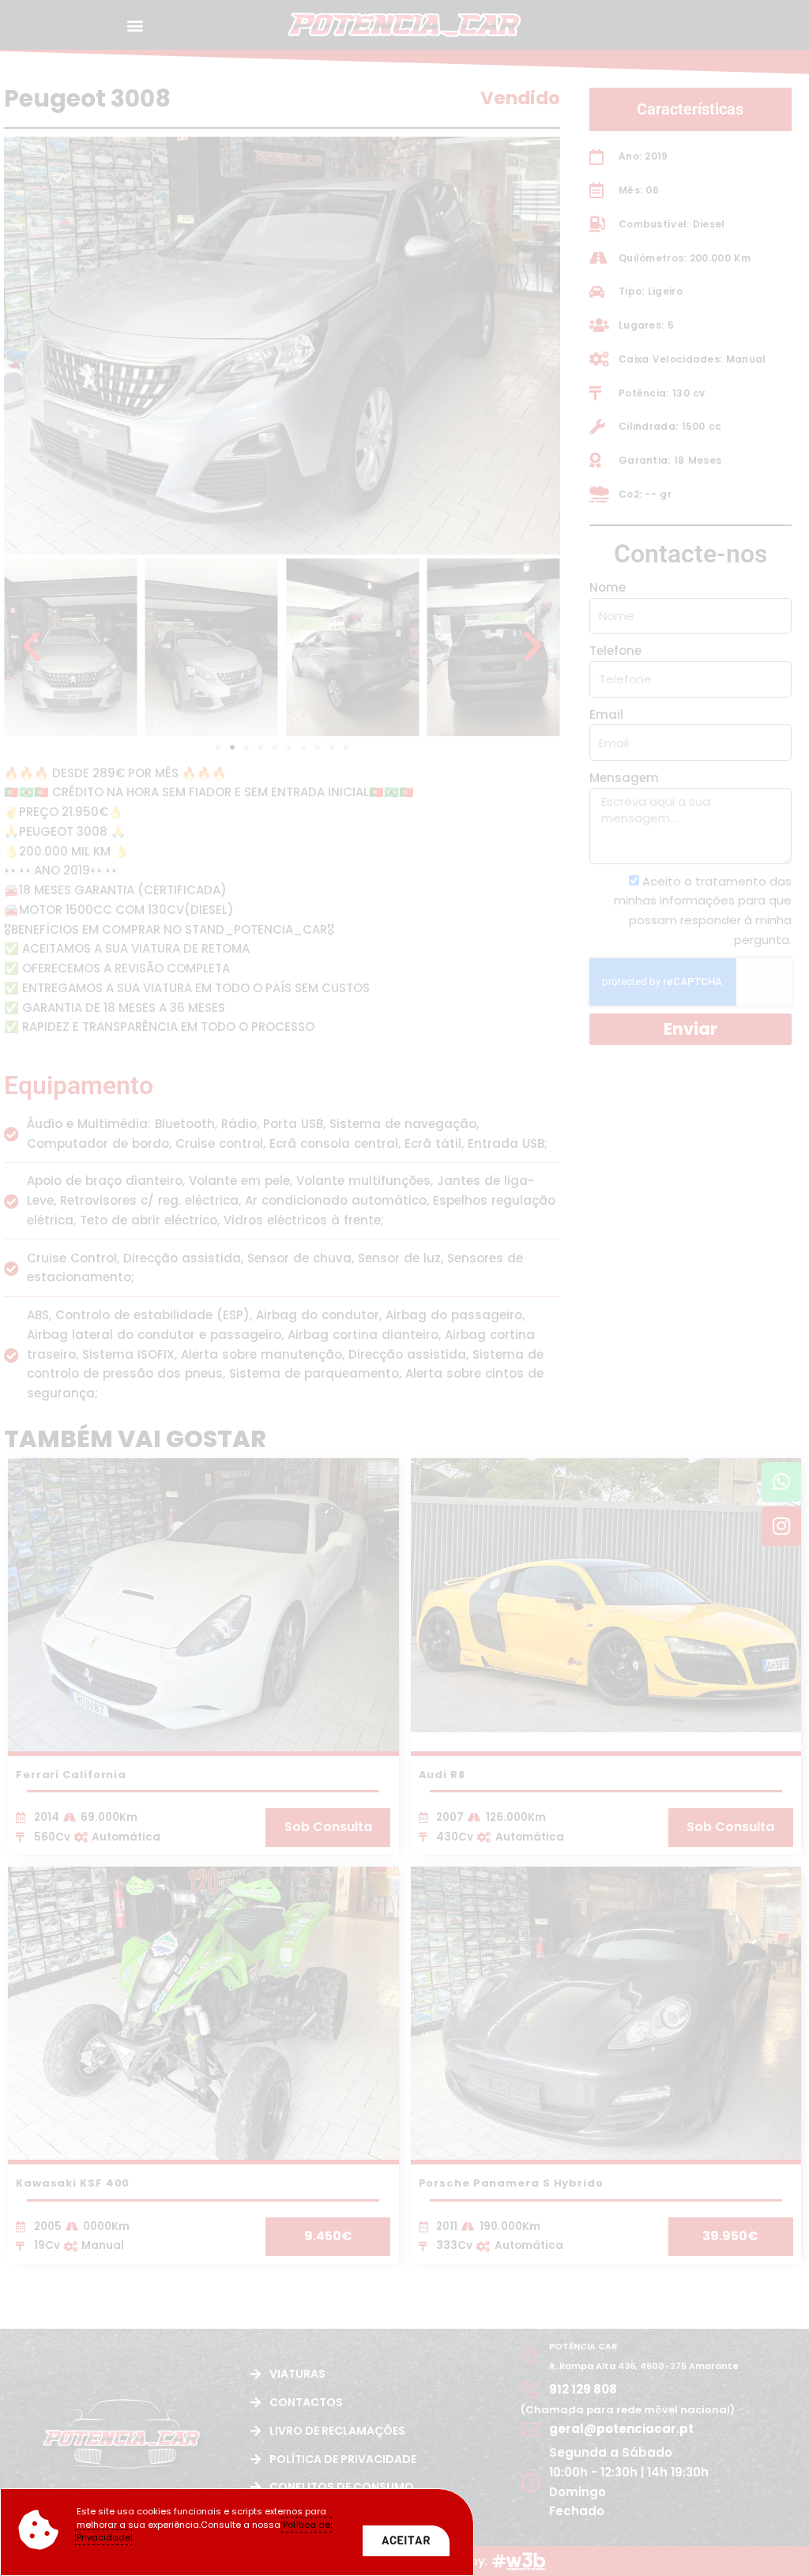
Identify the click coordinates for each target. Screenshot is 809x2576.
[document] (404, 1288)
